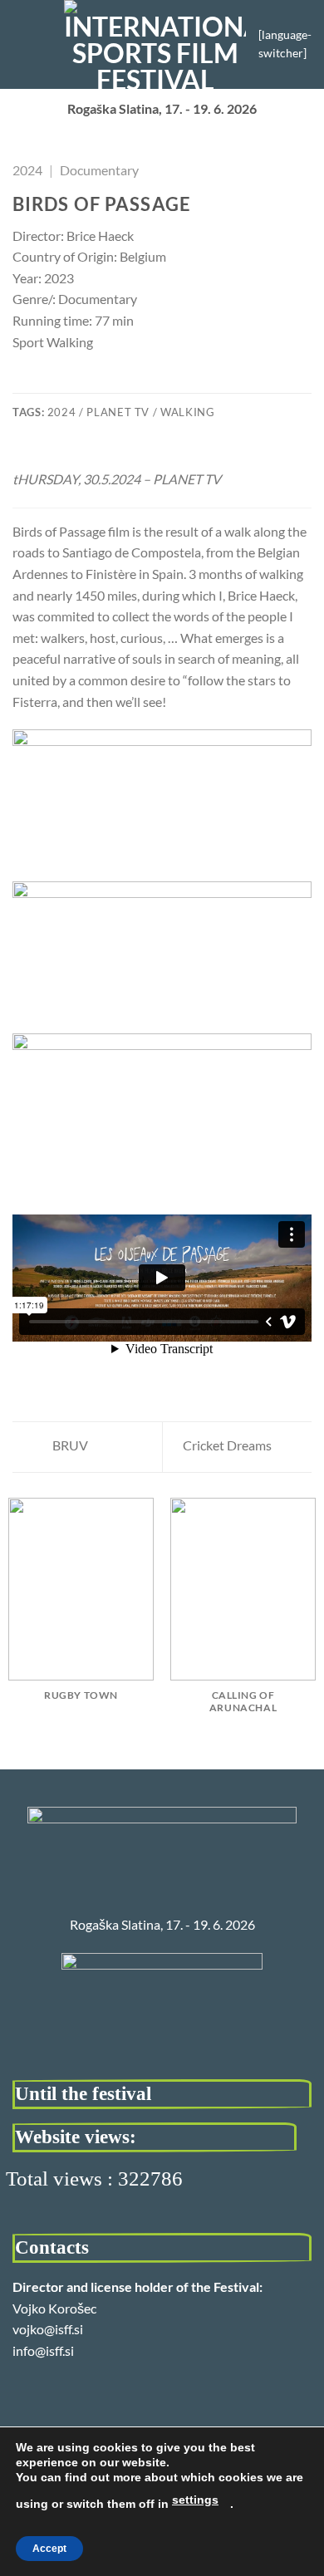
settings (195, 2500)
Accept (49, 2549)
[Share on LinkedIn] (124, 382)
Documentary (99, 170)
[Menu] (22, 44)
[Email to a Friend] (83, 382)
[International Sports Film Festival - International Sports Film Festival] (155, 44)
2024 (27, 170)
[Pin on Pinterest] (104, 382)
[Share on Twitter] (63, 382)
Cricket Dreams (228, 1445)
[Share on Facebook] (43, 382)
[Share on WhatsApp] (22, 382)
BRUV (69, 1445)
